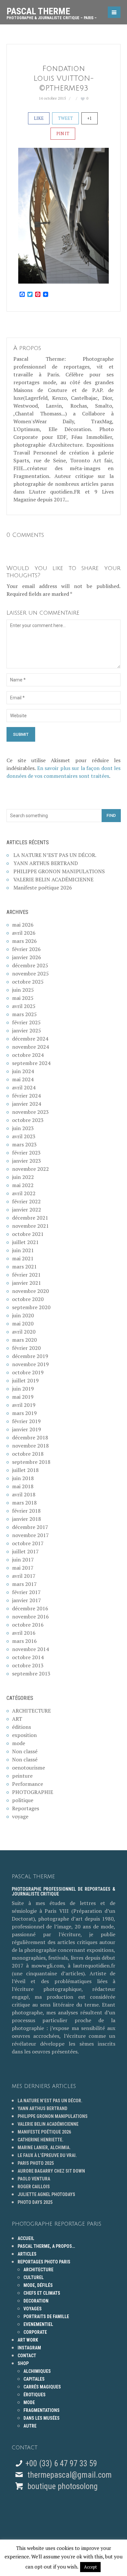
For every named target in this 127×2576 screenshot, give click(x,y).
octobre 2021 (28, 1234)
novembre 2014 (30, 1649)
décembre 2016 (30, 1608)
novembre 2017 (30, 1535)
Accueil (26, 2238)
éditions (21, 1727)
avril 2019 (24, 1405)
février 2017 (26, 1592)
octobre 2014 (28, 1657)
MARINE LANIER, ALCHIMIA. (44, 2148)
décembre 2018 (30, 1437)
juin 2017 (23, 1560)
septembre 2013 (31, 1673)
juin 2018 (23, 1478)
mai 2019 (23, 1397)
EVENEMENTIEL (38, 2324)
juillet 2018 (25, 1470)
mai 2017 (23, 1568)
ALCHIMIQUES (37, 2371)
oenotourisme (28, 1768)
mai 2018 (23, 1486)
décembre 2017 (30, 1527)
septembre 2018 (31, 1462)
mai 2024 (23, 1079)
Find (111, 815)
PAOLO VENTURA (34, 2179)
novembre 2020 (30, 1291)
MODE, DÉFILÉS (38, 2285)
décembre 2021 (30, 1218)
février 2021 (26, 1275)
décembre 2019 (30, 1356)
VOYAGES (33, 2309)
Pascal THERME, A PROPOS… (46, 2246)
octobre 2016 (28, 1625)
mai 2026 (23, 925)
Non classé (25, 1751)
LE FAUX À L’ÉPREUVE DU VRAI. (47, 2155)
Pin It (63, 133)
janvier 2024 (27, 1104)
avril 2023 (24, 1136)
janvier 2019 (27, 1429)
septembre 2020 (31, 1307)
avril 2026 (24, 933)
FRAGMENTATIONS (42, 2410)
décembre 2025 (30, 965)
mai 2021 (23, 1258)
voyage (20, 1816)
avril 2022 (24, 1193)
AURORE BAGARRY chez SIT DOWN (51, 2171)
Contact (27, 2356)
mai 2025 (23, 998)
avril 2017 (24, 1576)
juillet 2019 (25, 1380)
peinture (22, 1776)
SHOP (23, 2363)
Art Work (28, 2340)
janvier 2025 (27, 1030)
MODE (29, 2402)
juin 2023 (23, 1128)
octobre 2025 (28, 982)
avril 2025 (24, 1006)
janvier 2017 (27, 1600)
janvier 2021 (27, 1283)
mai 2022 (23, 1185)
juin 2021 (23, 1250)
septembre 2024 (31, 1063)
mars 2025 (24, 1014)
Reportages (26, 1808)
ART (17, 1719)
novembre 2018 (30, 1446)
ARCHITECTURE (31, 1711)
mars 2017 (24, 1584)
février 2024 (26, 1096)
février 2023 (26, 1153)
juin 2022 (23, 1177)
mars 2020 (24, 1340)
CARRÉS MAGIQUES (42, 2387)
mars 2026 (24, 941)
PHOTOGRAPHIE (33, 1792)
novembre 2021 (30, 1226)
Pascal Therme (52, 11)
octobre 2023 (28, 1120)
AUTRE (30, 2426)
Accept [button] (90, 2567)
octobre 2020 (28, 1299)
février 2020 (26, 1348)
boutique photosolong (62, 2486)
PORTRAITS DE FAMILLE (46, 2317)
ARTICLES (27, 2254)
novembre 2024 (30, 1047)
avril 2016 (24, 1633)
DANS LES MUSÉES (42, 2418)
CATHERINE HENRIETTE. (41, 2140)
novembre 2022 (30, 1169)
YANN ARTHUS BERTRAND (46, 863)
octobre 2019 (28, 1372)
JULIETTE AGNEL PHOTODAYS (46, 2194)
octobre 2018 (28, 1454)
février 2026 (26, 949)
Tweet (65, 118)
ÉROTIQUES (35, 2395)
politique (23, 1800)
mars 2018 (24, 1503)
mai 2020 (23, 1323)
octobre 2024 (28, 1055)
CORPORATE (35, 2332)
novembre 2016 (30, 1617)
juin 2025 (23, 990)
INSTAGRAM (29, 2348)
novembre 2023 (30, 1112)
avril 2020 (24, 1332)
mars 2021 (24, 1267)
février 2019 (26, 1421)
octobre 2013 (28, 1665)
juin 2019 (23, 1389)
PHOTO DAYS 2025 (35, 2202)
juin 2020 (23, 1315)
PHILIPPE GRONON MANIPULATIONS (59, 871)
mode (19, 1743)
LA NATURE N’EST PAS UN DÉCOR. (55, 855)
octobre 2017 (28, 1543)
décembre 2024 (30, 1039)
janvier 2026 (27, 957)
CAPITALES (34, 2379)
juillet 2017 (25, 1551)
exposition (24, 1735)
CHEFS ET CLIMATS (42, 2293)
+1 (90, 118)
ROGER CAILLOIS (34, 2187)
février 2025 (26, 1022)
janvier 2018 (27, 1519)
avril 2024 (24, 1087)
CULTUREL (34, 2277)
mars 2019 (24, 1413)
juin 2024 (23, 1071)
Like (39, 118)
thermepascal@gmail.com (70, 2475)
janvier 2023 (27, 1161)
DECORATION (36, 2301)
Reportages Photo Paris (44, 2262)
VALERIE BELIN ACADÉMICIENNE (53, 879)
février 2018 (26, 1511)
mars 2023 (24, 1144)
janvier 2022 (27, 1210)
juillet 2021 (25, 1242)
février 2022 (26, 1201)
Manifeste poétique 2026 (43, 888)
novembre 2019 (30, 1364)
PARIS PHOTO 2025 (36, 2163)
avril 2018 (24, 1494)
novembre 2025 (30, 973)
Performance (28, 1784)
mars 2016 (24, 1641)
